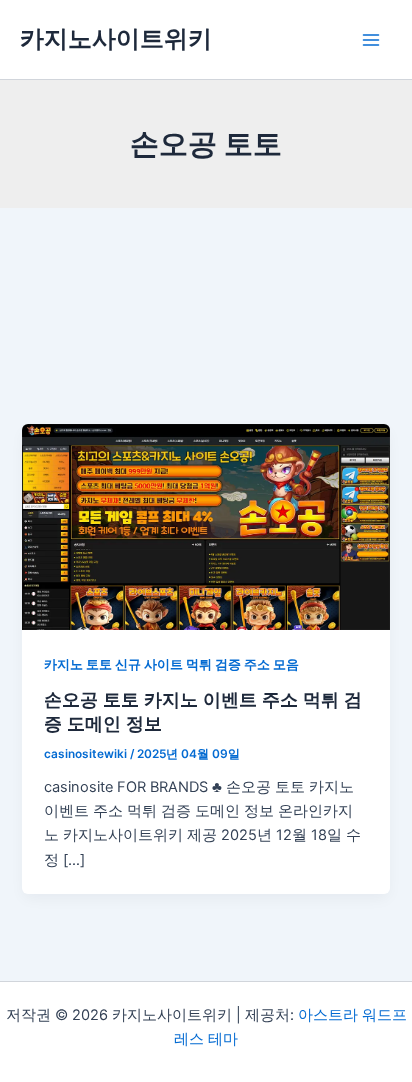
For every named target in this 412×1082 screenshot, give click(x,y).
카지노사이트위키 (116, 38)
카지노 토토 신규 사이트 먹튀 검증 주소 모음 (171, 664)
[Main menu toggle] (371, 40)
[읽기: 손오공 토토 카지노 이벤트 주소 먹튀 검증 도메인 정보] (205, 526)
